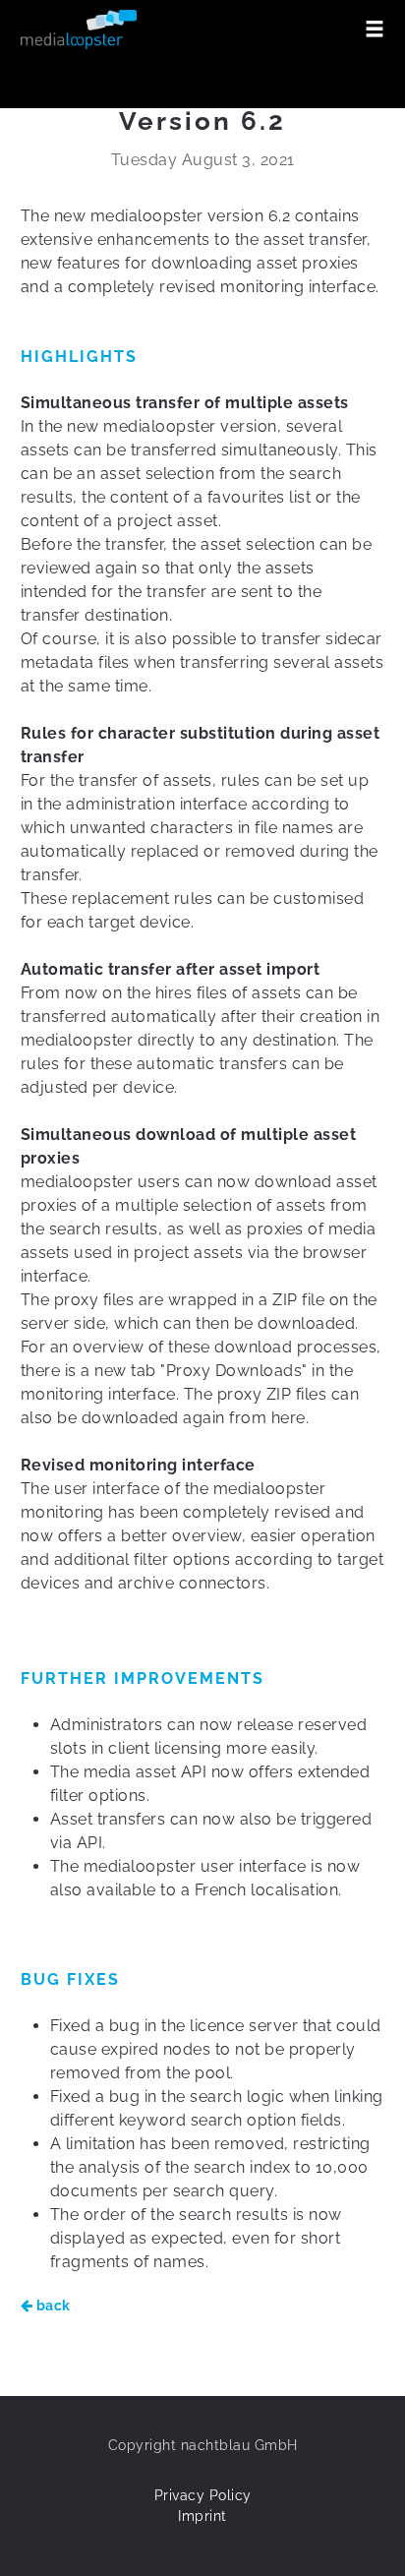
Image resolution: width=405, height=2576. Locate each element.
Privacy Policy (203, 2495)
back (52, 2306)
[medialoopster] (79, 30)
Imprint (202, 2516)
